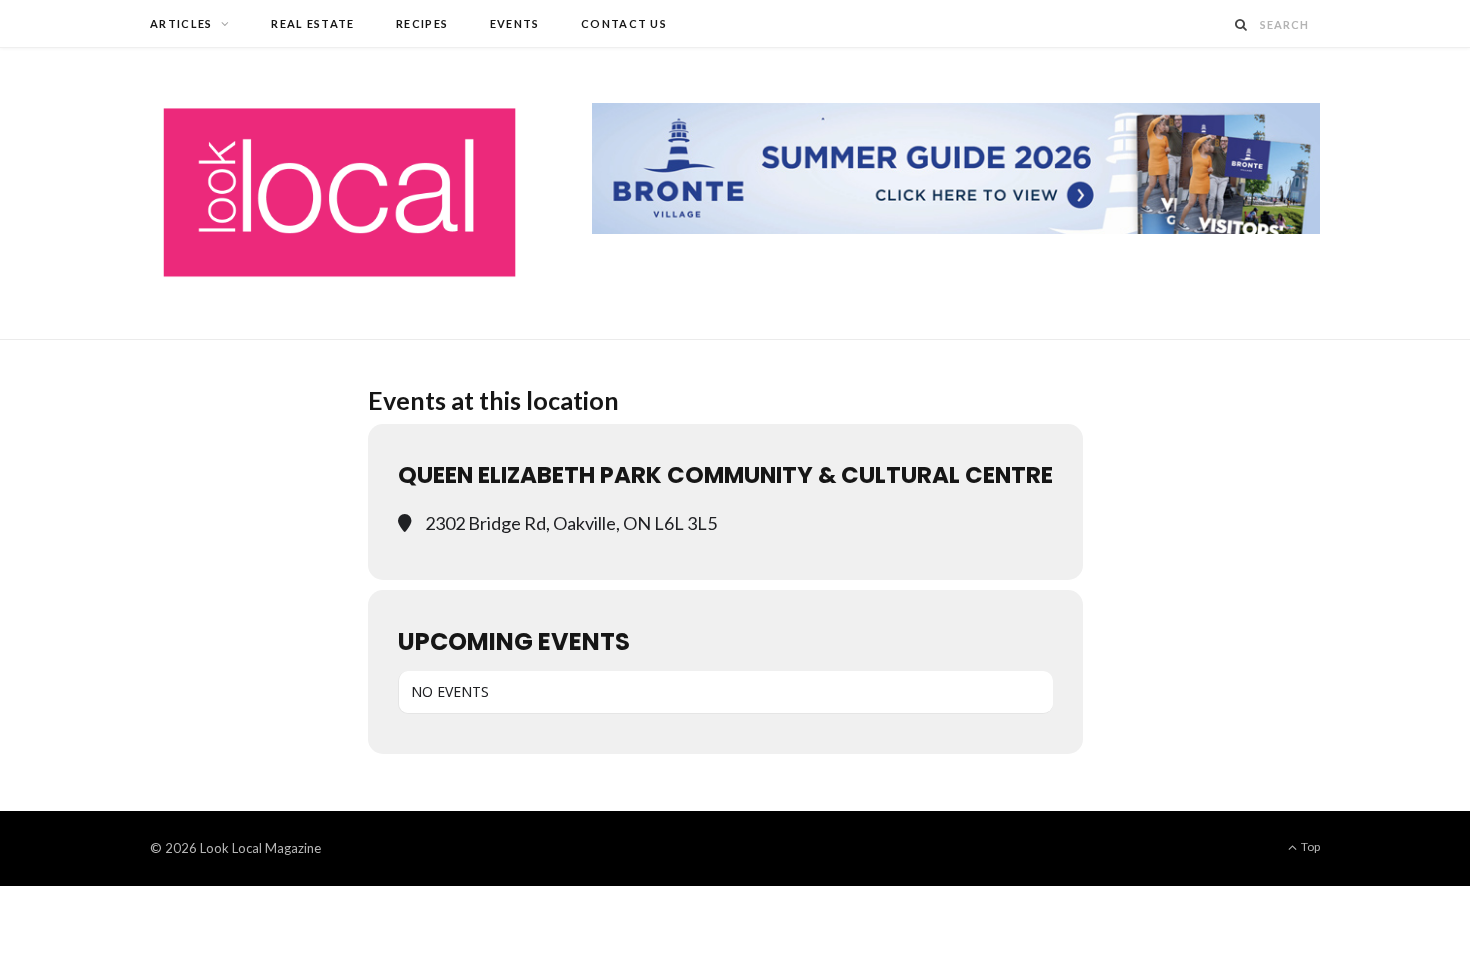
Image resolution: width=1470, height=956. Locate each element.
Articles (181, 23)
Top (1309, 846)
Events (515, 23)
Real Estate (313, 23)
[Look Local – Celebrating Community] (339, 193)
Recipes (422, 23)
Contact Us (624, 23)
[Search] (1242, 24)
